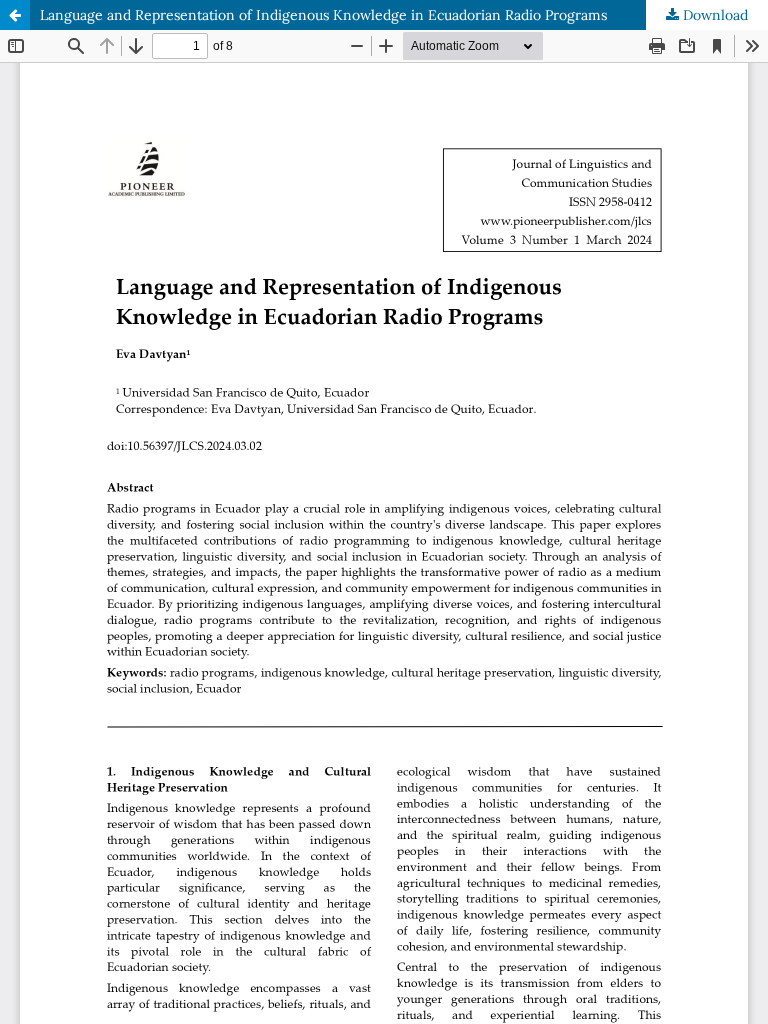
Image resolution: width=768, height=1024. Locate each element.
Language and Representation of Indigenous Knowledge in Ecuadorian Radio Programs (323, 15)
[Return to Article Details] (15, 15)
